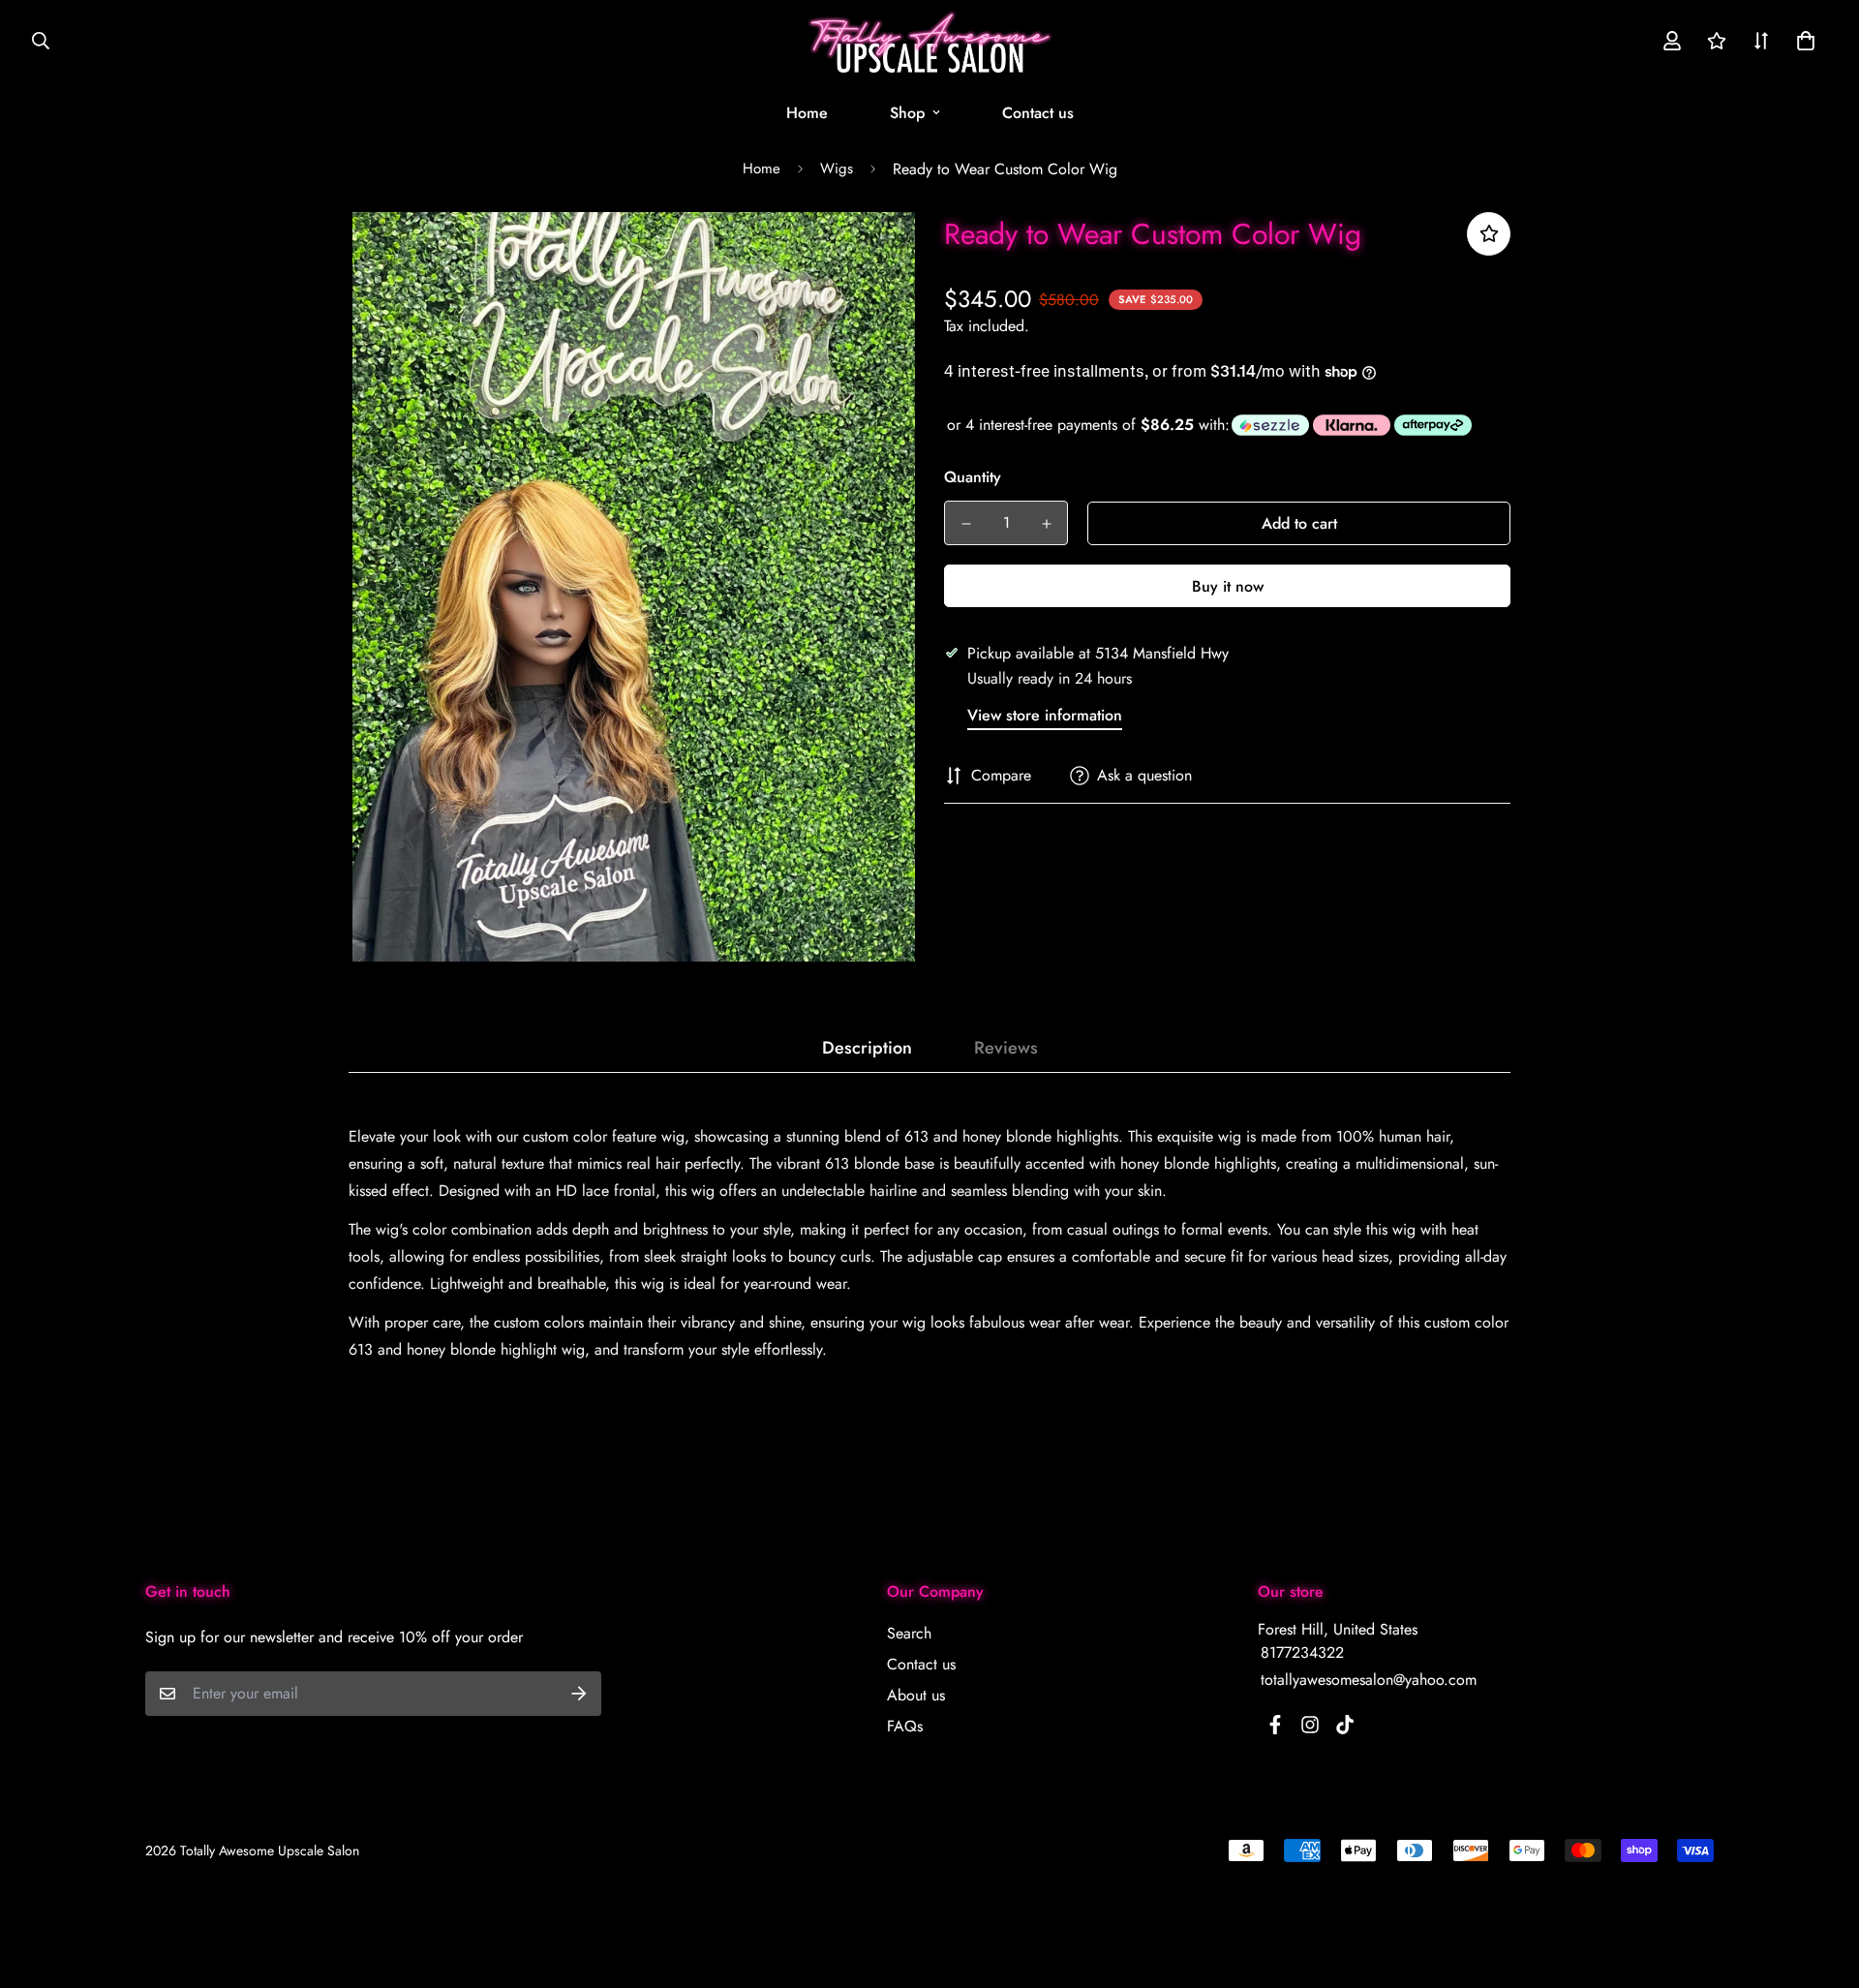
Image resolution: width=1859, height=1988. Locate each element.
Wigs (837, 168)
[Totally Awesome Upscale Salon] (930, 41)
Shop (907, 113)
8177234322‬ (1302, 1652)
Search (909, 1633)
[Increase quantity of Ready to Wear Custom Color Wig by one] (1046, 524)
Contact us (1038, 113)
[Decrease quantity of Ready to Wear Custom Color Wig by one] (966, 524)
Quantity (973, 477)
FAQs (905, 1726)
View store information (1045, 715)
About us (916, 1695)
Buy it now (1228, 586)
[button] (1802, 41)
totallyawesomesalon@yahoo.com (1369, 1680)
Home (807, 113)
